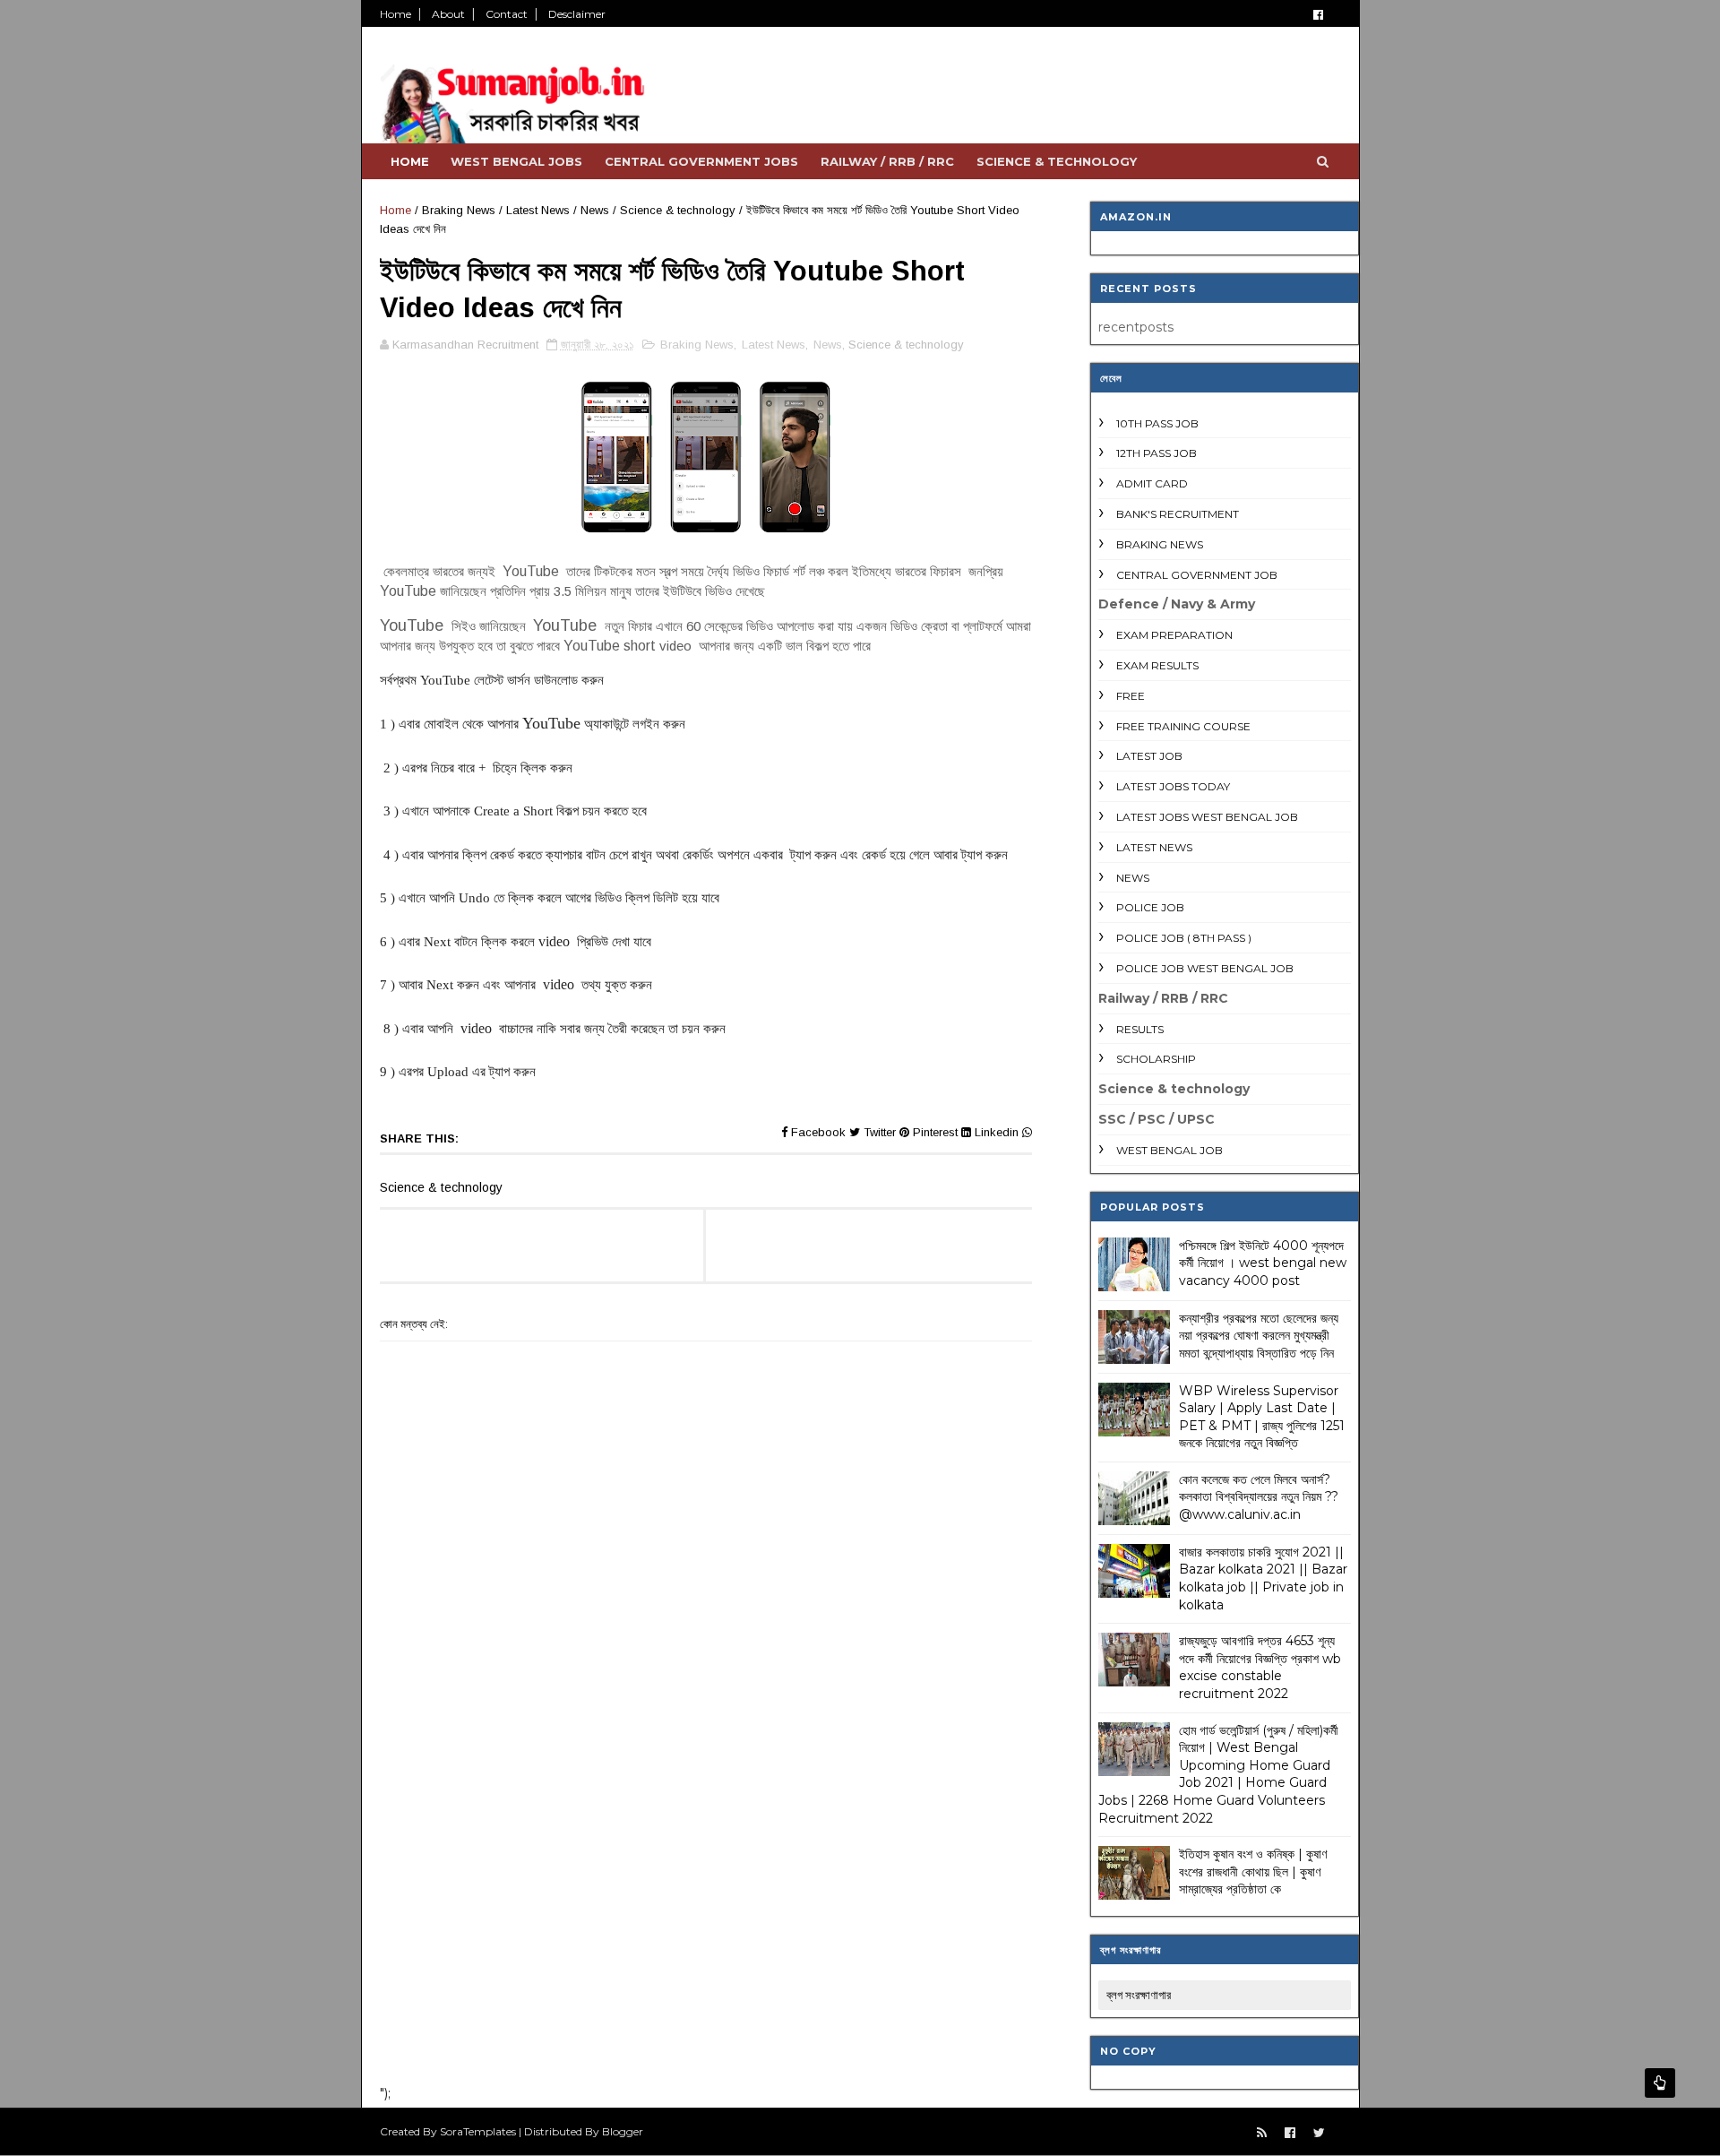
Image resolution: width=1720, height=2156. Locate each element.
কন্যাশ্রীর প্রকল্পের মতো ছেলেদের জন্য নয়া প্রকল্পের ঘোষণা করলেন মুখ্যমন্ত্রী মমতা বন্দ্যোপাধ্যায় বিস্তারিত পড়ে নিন (1259, 1336)
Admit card (1152, 483)
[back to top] (1660, 2083)
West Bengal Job (1170, 1150)
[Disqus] (706, 1837)
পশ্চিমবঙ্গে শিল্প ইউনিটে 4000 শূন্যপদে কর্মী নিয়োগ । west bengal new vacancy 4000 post (1263, 1263)
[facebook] (1318, 15)
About (448, 14)
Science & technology (1057, 161)
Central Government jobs (701, 161)
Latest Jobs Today (1173, 786)
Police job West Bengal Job (1205, 968)
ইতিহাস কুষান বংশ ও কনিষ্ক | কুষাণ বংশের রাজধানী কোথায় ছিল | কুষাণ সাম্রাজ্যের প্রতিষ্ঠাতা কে (1253, 1871)
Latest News (538, 210)
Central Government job (1197, 575)
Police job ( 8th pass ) (1184, 938)
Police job (1150, 907)
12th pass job (1157, 453)
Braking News (459, 210)
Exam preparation (1174, 635)
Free (1131, 696)
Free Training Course (1183, 726)
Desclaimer (577, 14)
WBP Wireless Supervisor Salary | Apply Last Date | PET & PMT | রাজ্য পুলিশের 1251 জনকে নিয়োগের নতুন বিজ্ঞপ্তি (1262, 1417)
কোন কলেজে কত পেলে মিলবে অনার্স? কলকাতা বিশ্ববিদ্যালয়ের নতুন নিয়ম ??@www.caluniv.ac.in (1259, 1497)
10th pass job (1157, 423)
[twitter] (1319, 2133)
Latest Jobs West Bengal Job (1207, 817)
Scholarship (1156, 1059)
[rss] (1262, 2133)
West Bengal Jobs (516, 161)
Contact (507, 14)
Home (396, 14)
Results (1140, 1029)
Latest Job (1149, 756)
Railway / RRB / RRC (887, 161)
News (595, 210)
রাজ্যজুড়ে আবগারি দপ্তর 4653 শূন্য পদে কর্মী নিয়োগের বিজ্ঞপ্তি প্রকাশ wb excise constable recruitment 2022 (1260, 1667)
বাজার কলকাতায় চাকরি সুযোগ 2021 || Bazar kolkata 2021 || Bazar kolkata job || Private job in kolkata (1263, 1578)
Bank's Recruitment (1178, 514)
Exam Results (1157, 665)
